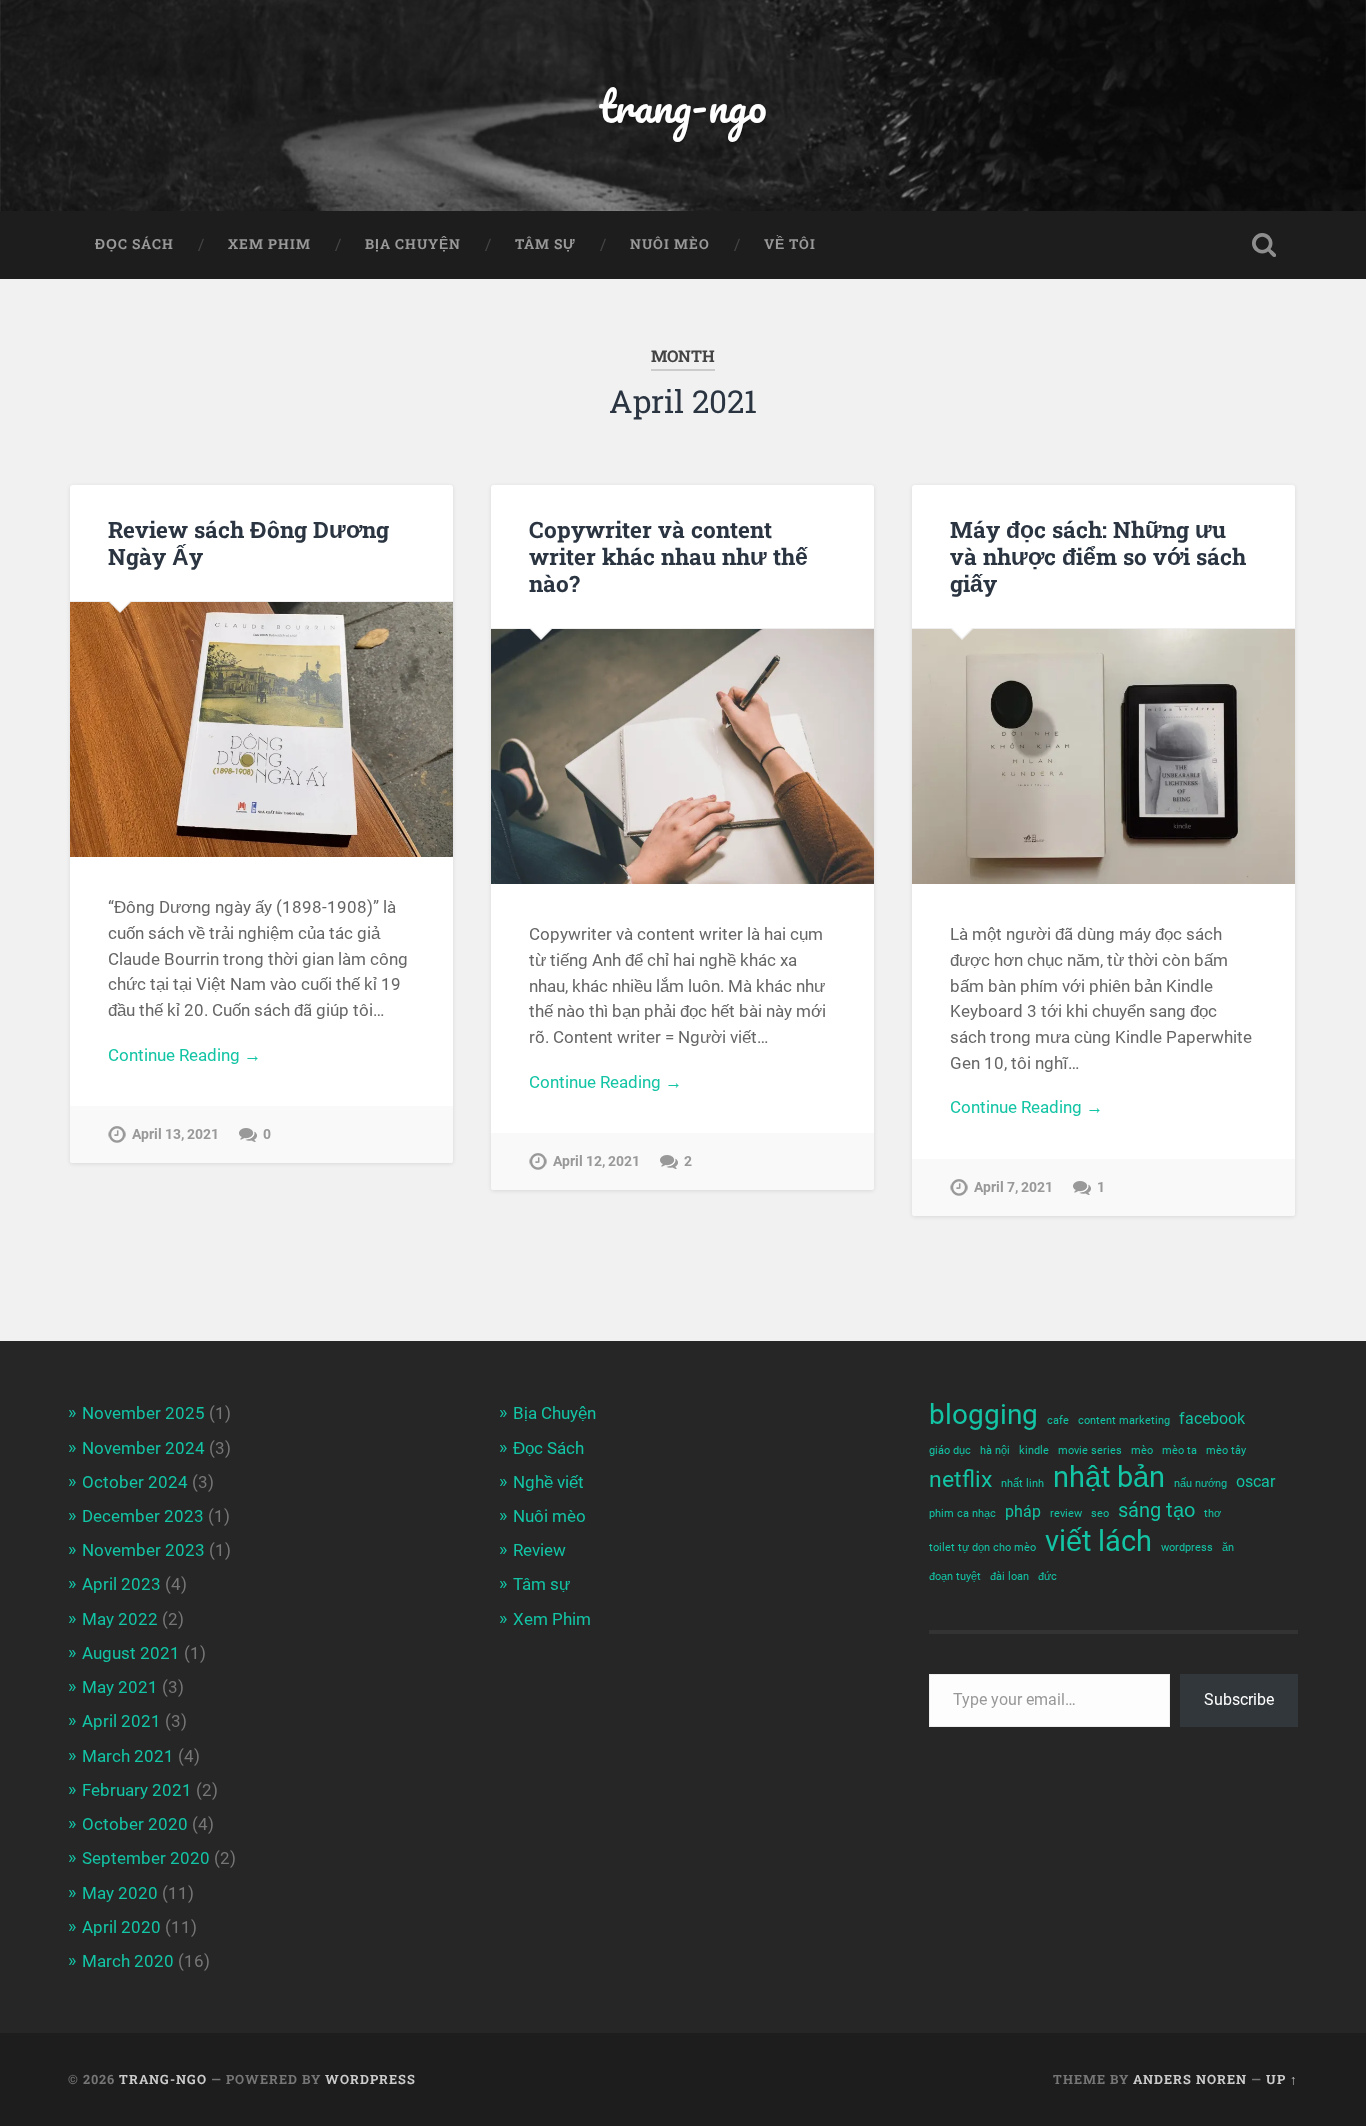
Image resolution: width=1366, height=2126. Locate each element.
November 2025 (143, 1413)
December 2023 (143, 1516)
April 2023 (121, 1584)
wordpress (1187, 1547)
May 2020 (120, 1893)
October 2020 (135, 1824)
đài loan (1009, 1576)
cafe (1058, 1420)
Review (539, 1550)
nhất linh (1022, 1483)
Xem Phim (269, 244)
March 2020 (128, 1961)
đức (1047, 1576)
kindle (1034, 1450)
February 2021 (137, 1790)
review (1066, 1513)
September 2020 (146, 1858)
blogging (983, 1414)
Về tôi (790, 244)
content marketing (1124, 1420)
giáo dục (950, 1450)
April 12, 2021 (596, 1161)
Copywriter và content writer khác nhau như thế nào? (668, 556)
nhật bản (1109, 1477)
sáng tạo (1156, 1510)
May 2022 (120, 1619)
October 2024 (135, 1482)
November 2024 (143, 1448)
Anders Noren (1190, 2079)
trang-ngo (683, 105)
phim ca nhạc (962, 1513)
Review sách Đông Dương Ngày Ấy (248, 542)
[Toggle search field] (1264, 245)
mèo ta (1179, 1450)
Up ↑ (1282, 2079)
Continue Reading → (184, 1055)
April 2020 (121, 1927)
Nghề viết (548, 1482)
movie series (1090, 1450)
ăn (1228, 1547)
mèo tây (1226, 1450)
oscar (1255, 1481)
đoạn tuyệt (955, 1576)
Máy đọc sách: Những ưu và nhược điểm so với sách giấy (1098, 556)
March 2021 (128, 1756)
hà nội (995, 1450)
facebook (1212, 1418)
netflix (960, 1479)
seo (1100, 1513)
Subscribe (1239, 1699)
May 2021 (120, 1687)
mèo (1142, 1450)
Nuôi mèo (670, 244)
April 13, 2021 (175, 1134)
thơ (1212, 1513)
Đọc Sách (134, 244)
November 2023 (143, 1550)
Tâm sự (545, 244)
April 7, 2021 (1013, 1187)
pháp (1023, 1511)
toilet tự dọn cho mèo (982, 1547)
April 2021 (121, 1721)
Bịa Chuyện (413, 244)
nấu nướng (1200, 1483)
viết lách (1098, 1541)
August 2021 (131, 1653)
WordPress (370, 2079)
